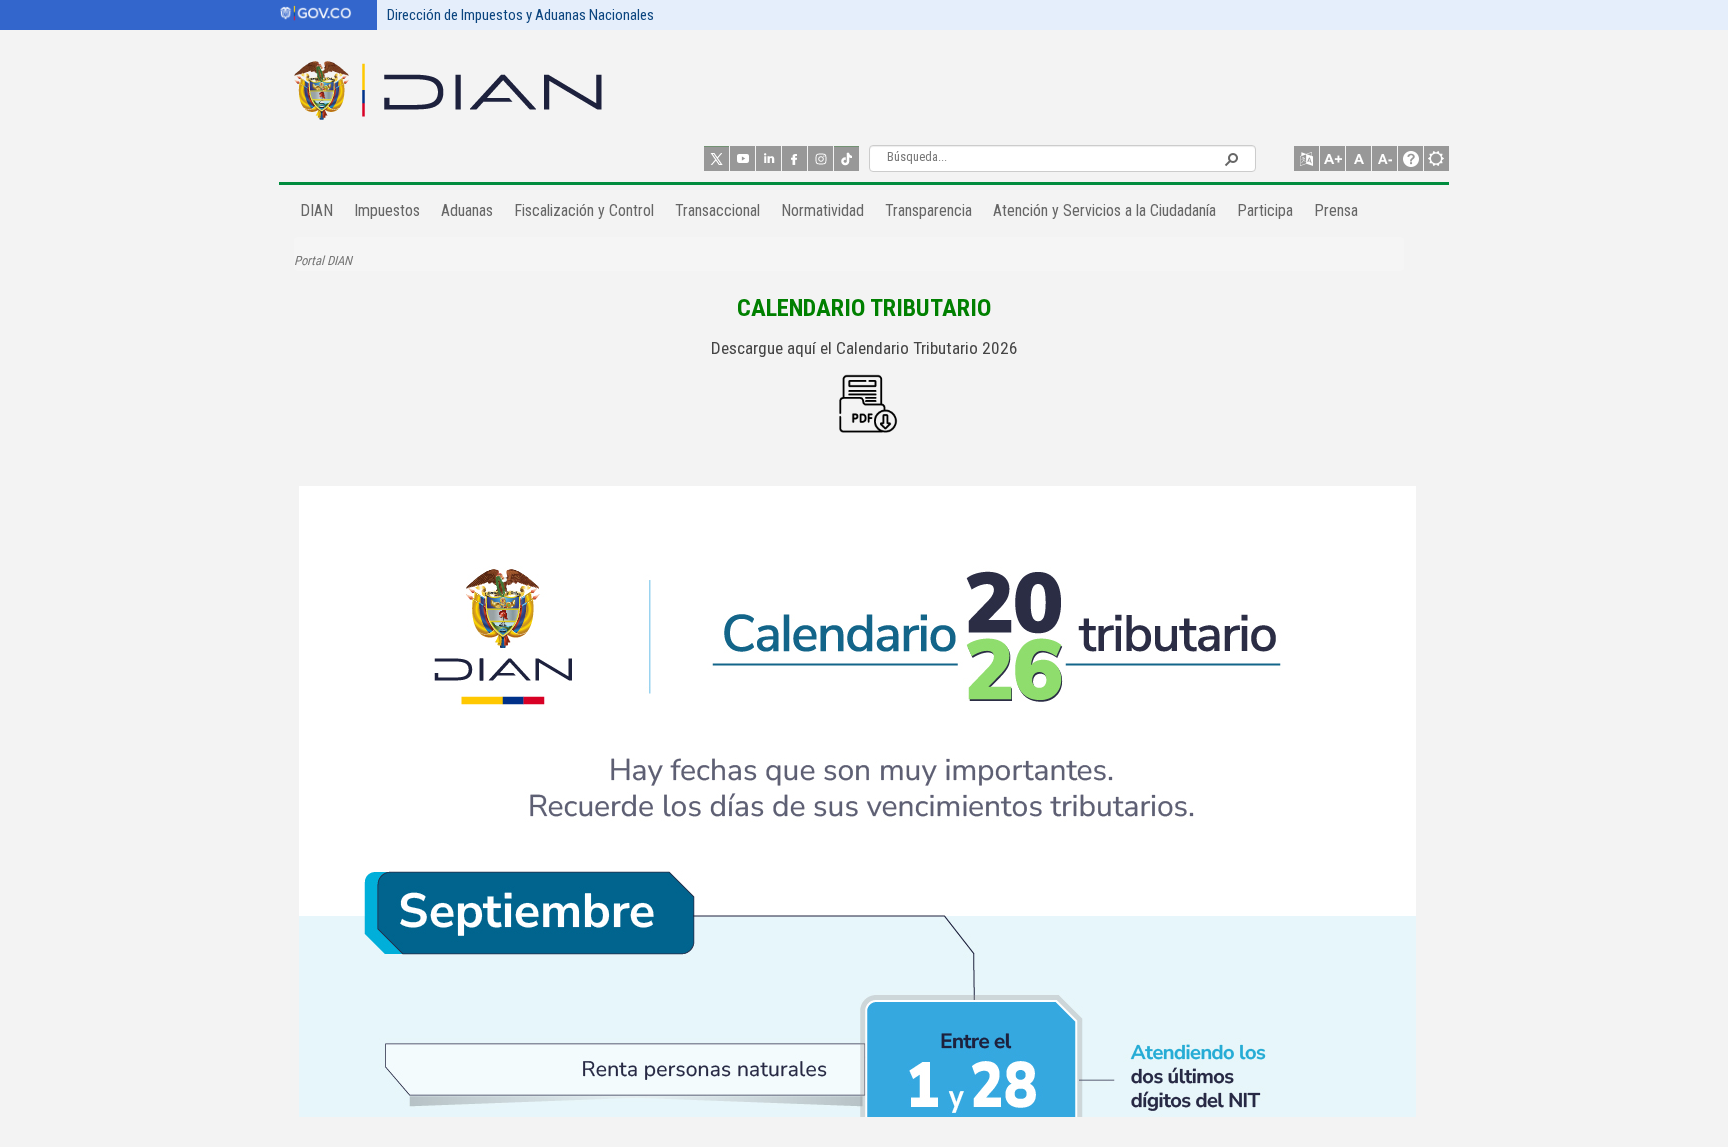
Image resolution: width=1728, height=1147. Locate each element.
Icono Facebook (794, 158)
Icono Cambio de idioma (1306, 158)
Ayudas (1410, 158)
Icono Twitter (716, 158)
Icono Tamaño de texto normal (1358, 158)
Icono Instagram (820, 158)
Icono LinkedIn (768, 158)
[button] (1231, 158)
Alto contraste (1436, 158)
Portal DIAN (323, 260)
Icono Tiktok (846, 158)
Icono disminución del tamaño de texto (1384, 158)
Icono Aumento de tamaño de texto (1332, 158)
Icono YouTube (742, 158)
